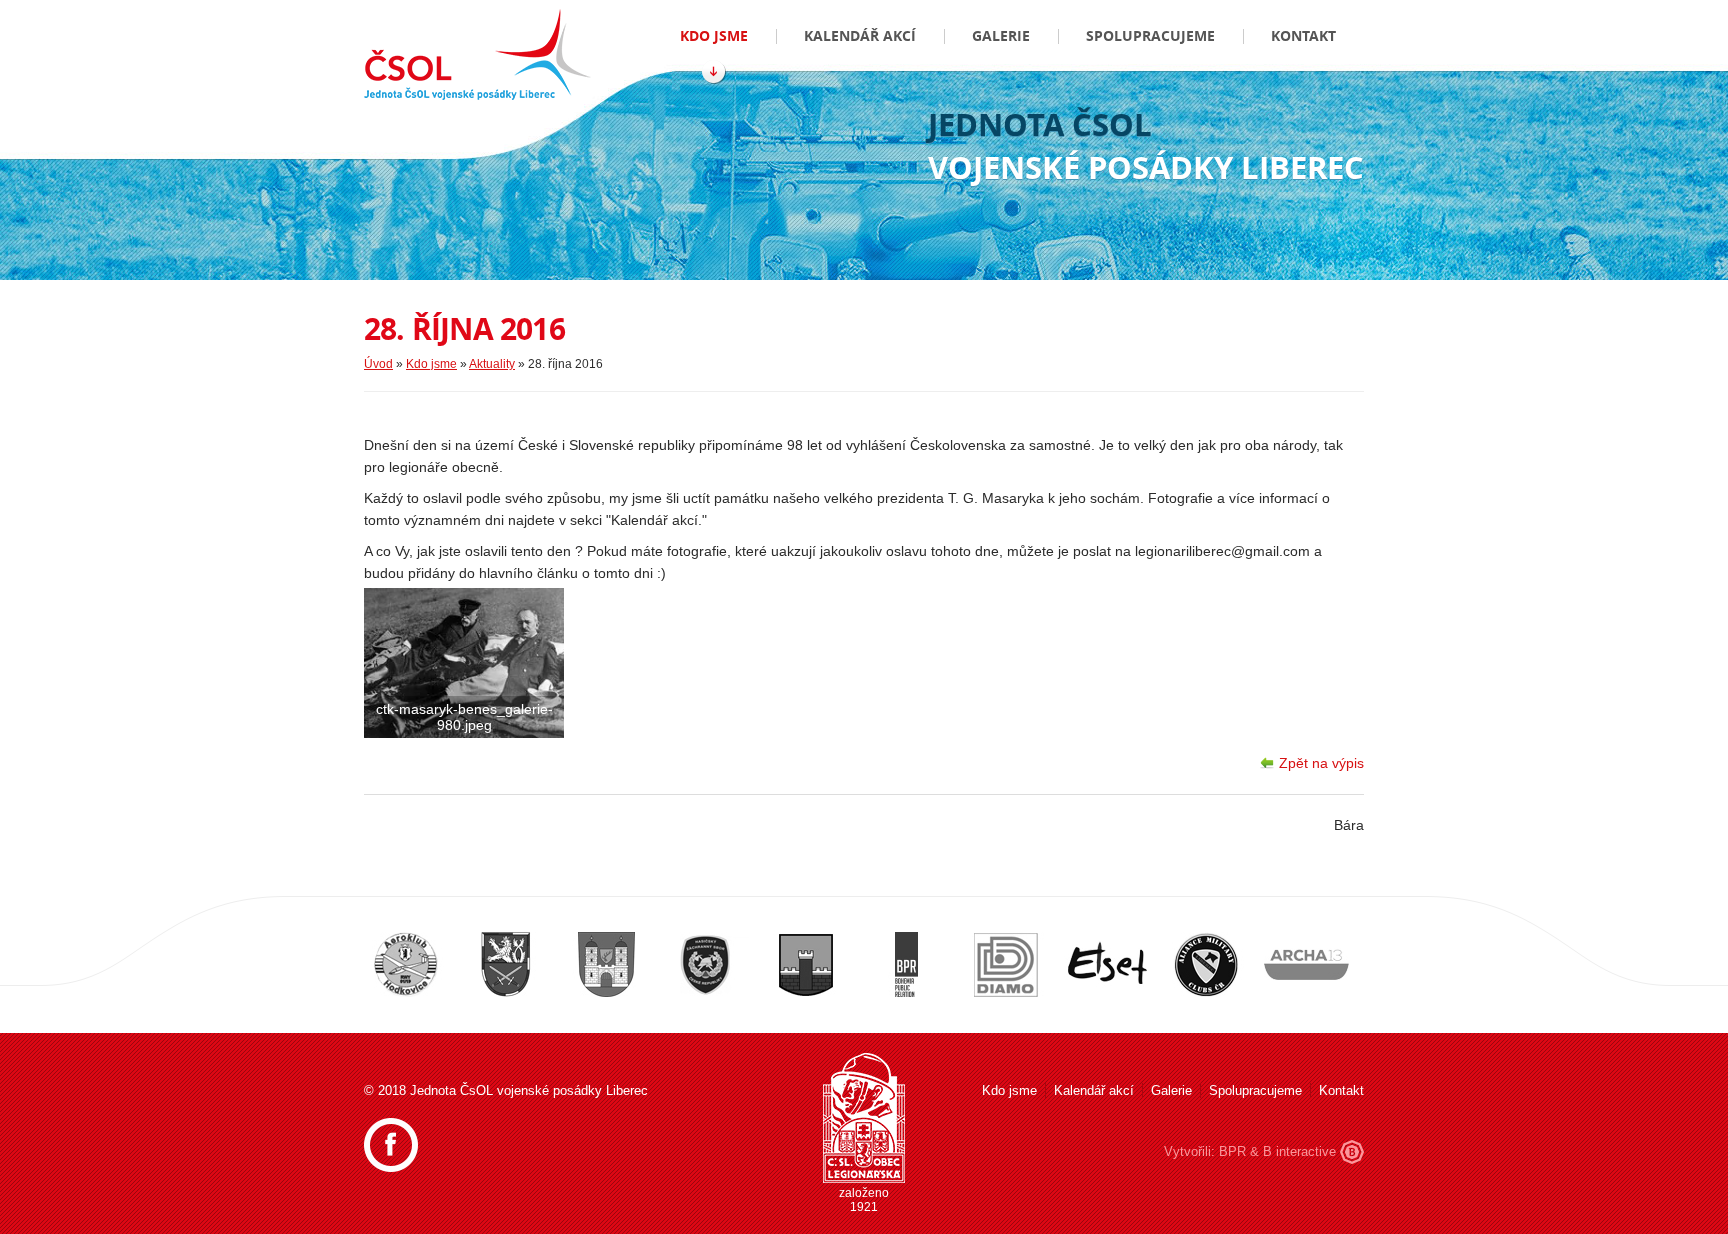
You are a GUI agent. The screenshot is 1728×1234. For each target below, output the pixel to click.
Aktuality (492, 364)
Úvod (378, 364)
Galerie (1001, 35)
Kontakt (1303, 35)
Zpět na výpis (1321, 763)
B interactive (1299, 1151)
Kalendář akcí (860, 35)
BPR (1232, 1151)
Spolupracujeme (1150, 35)
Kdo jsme (714, 35)
